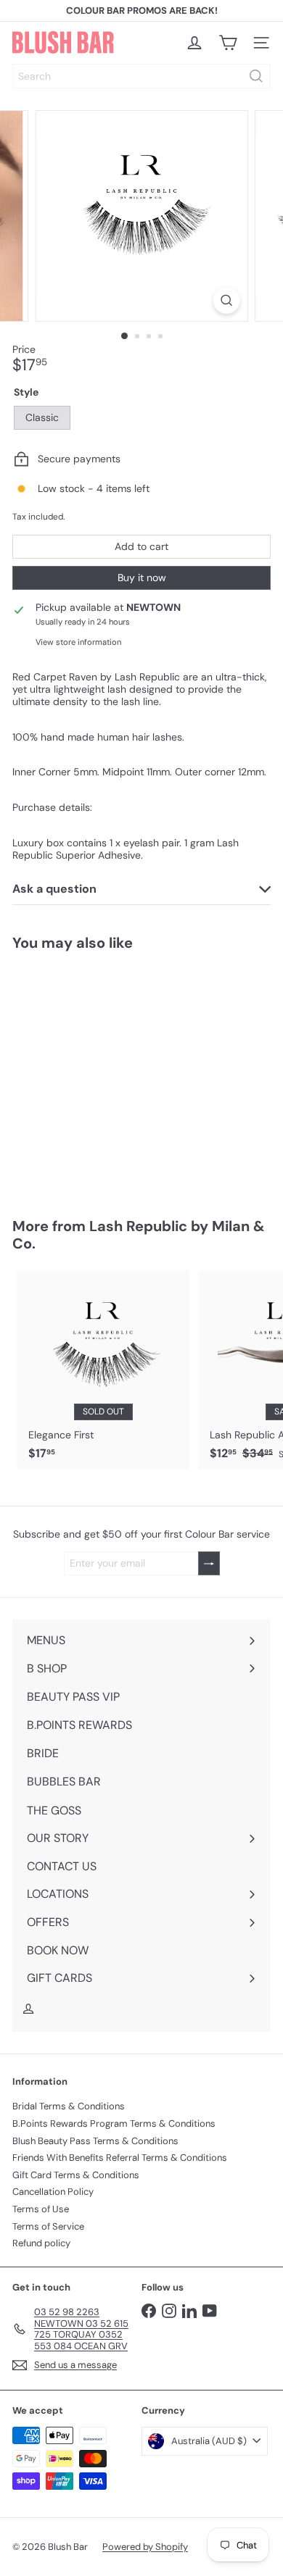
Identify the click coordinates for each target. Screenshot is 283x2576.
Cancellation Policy (53, 2192)
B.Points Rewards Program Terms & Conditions (114, 2123)
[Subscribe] (209, 1563)
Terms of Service (48, 2226)
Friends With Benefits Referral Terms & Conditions (120, 2158)
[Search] (256, 76)
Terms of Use (41, 2209)
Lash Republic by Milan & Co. (139, 1235)
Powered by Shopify (145, 2547)
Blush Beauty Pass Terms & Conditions (95, 2141)
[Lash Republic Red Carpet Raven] (103, 1075)
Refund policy (41, 2243)
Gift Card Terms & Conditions (76, 2175)
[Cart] (228, 43)
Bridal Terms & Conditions (69, 2106)
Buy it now (142, 578)
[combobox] (141, 76)
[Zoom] (226, 300)
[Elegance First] (103, 1370)
